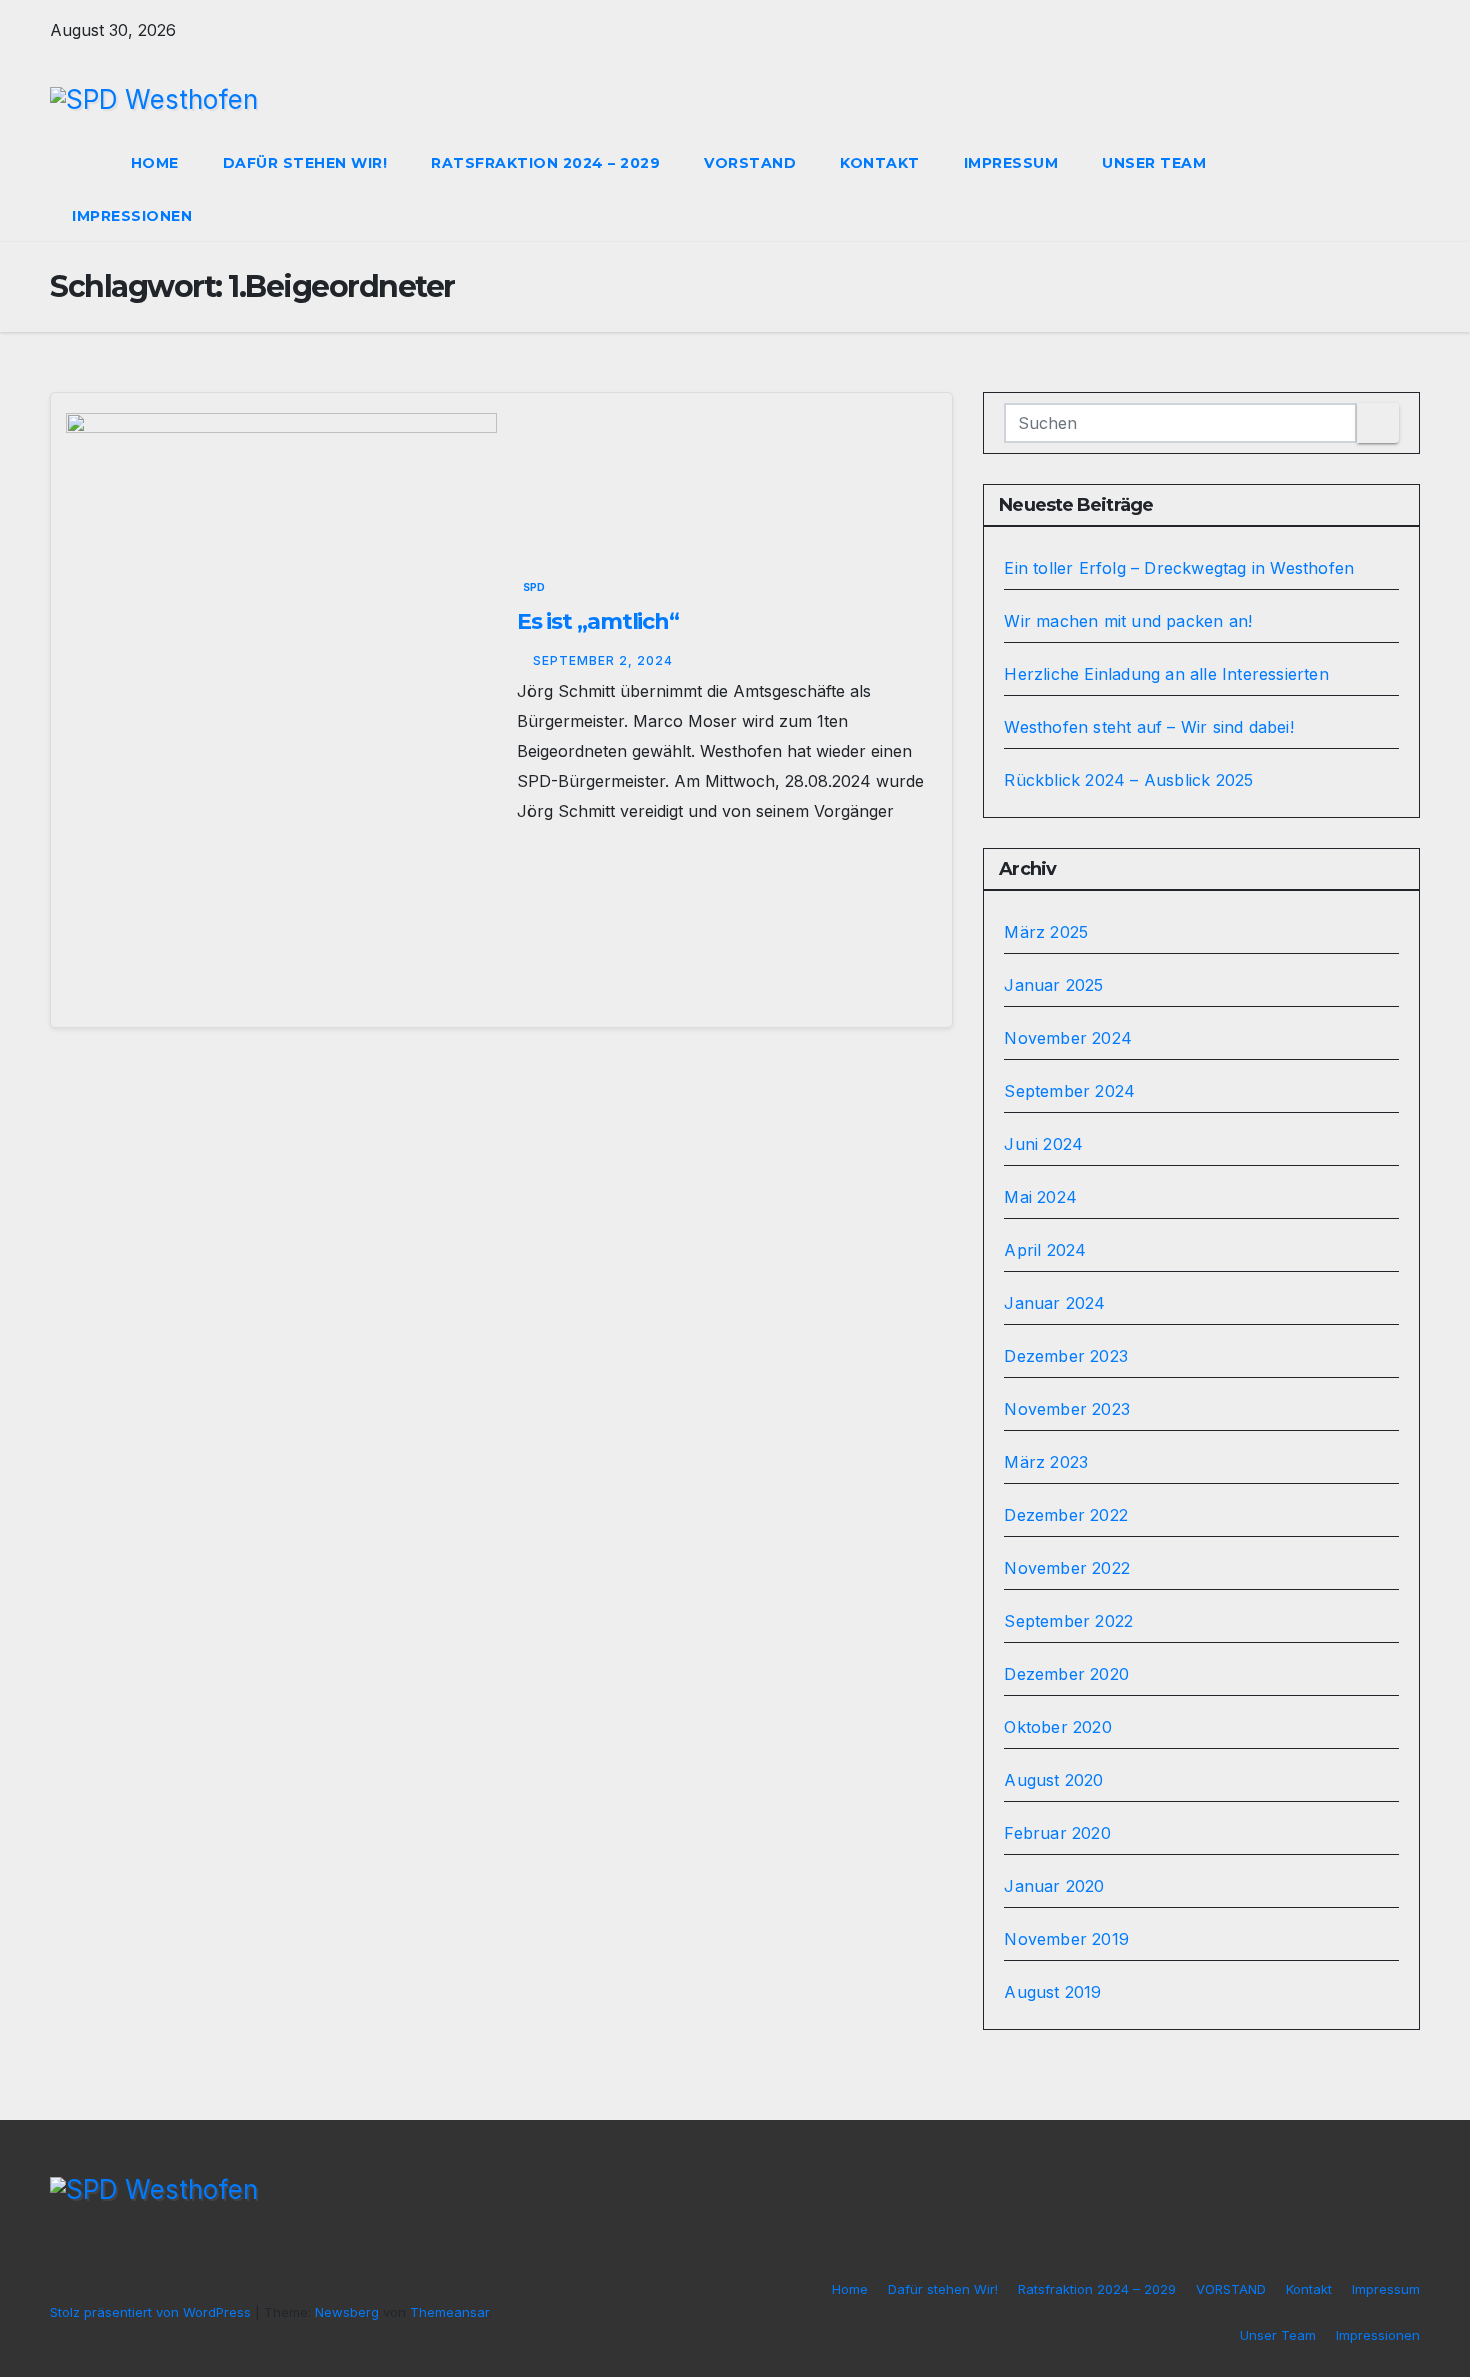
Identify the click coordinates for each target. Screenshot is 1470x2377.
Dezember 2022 (1066, 1515)
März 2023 (1046, 1462)
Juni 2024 (1043, 1144)
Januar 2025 (1053, 985)
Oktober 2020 (1057, 1727)
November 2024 (1068, 1038)
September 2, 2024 (603, 660)
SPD (534, 587)
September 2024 (1069, 1091)
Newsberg (347, 2312)
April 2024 (1045, 1250)
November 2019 (1066, 1939)
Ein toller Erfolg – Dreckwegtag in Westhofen (1179, 568)
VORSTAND (750, 163)
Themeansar (449, 2312)
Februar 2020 (1057, 1833)
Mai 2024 (1040, 1197)
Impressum (1011, 163)
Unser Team (1154, 163)
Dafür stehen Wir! (305, 163)
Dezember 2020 (1066, 1674)
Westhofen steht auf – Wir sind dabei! (1148, 727)
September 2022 (1068, 1621)
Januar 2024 (1054, 1303)
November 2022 (1067, 1568)
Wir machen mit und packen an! (1128, 621)
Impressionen (132, 216)
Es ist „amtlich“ (598, 621)
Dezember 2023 (1066, 1356)
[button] (1368, 190)
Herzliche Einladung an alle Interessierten (1166, 674)
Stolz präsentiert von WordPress (152, 2312)
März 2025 (1046, 932)
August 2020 (1053, 1780)
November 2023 (1067, 1409)
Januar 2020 (1054, 1886)
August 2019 (1052, 1992)
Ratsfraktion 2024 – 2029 (545, 163)
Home (155, 163)
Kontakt (880, 163)
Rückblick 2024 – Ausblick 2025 (1128, 780)
